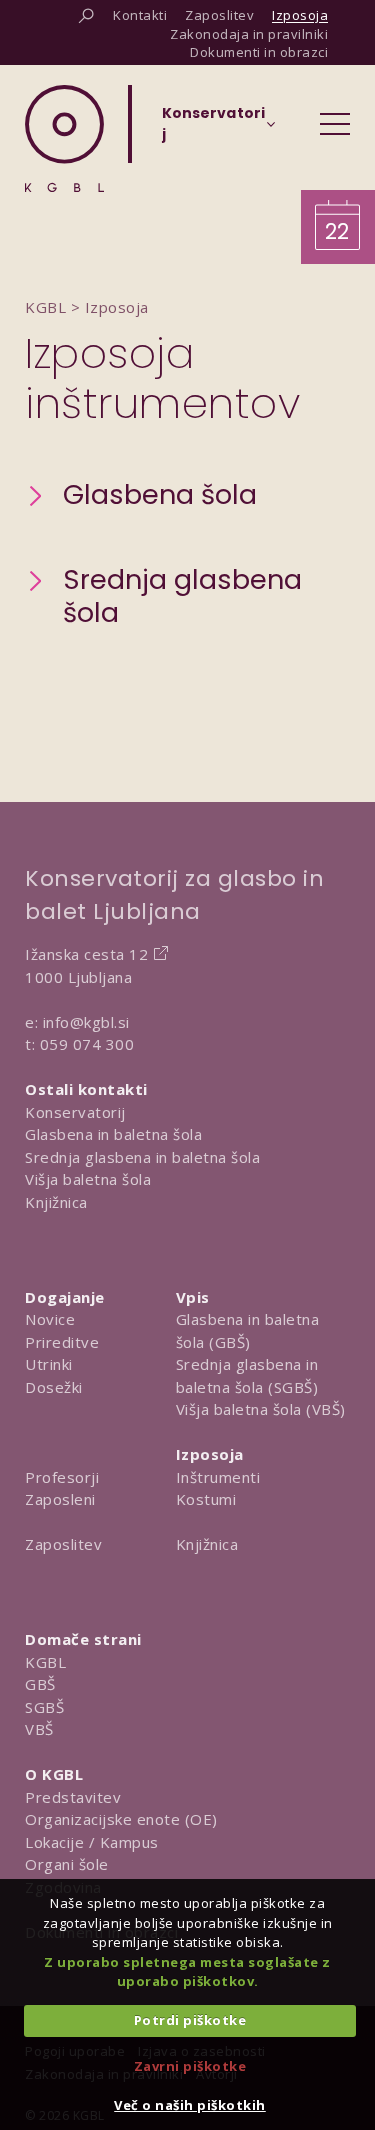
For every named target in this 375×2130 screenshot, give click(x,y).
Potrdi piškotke (190, 2020)
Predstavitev (73, 1797)
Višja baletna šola (88, 1179)
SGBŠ (44, 1707)
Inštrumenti (218, 1477)
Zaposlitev (63, 1544)
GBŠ (40, 1684)
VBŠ (39, 1729)
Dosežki (54, 1387)
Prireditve (62, 1342)
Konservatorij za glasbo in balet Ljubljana (174, 895)
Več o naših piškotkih (190, 2105)
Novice (50, 1319)
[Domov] (64, 138)
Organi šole (67, 1864)
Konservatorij (75, 1112)
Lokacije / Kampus (92, 1842)
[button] (141, 495)
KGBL (45, 1662)
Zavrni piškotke (190, 2066)
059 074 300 (87, 1044)
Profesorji (62, 1477)
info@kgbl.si (86, 1022)
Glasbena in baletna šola (113, 1134)
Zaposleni (60, 1499)
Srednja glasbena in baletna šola (142, 1157)
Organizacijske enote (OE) (121, 1819)
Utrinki (49, 1364)
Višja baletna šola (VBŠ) (261, 1409)
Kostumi (206, 1499)
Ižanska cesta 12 (86, 954)
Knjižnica (56, 1202)
